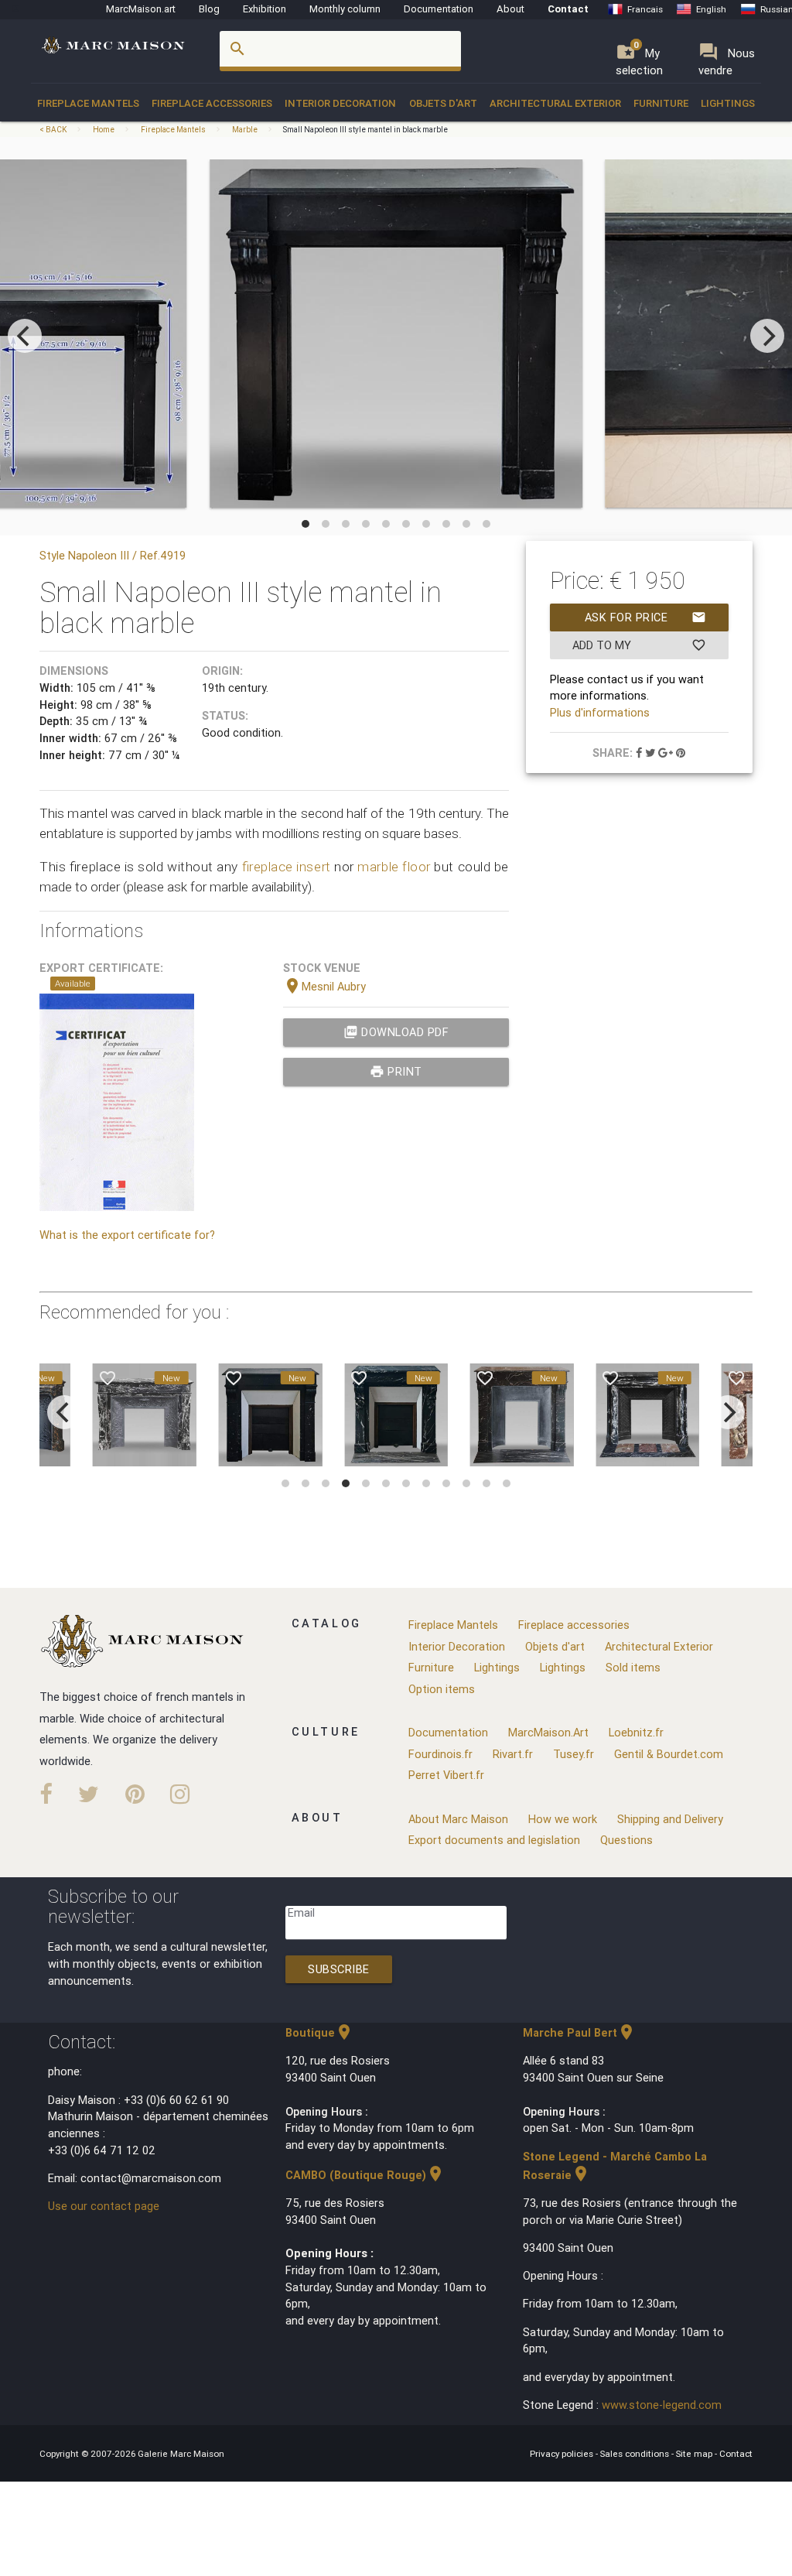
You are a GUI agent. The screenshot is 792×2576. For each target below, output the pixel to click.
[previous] (25, 336)
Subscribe (339, 1969)
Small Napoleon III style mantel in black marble (365, 130)
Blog (209, 9)
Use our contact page (104, 2206)
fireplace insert (287, 867)
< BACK (54, 130)
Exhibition (265, 9)
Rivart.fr (513, 1754)
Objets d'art (443, 103)
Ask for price (645, 617)
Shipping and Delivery (670, 1819)
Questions (626, 1840)
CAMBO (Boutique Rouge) (365, 2175)
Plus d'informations (600, 712)
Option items (442, 1689)
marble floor (394, 867)
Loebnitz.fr (636, 1732)
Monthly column (345, 9)
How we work (563, 1819)
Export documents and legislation (494, 1840)
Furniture (661, 103)
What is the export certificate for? (127, 1235)
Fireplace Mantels (88, 103)
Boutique (319, 2032)
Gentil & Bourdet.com (669, 1754)
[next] (767, 336)
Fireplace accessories (212, 103)
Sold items (633, 1667)
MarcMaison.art (141, 9)
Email (301, 1912)
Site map (695, 2453)
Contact (568, 9)
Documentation (439, 9)
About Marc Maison (458, 1819)
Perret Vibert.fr (446, 1775)
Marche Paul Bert (579, 2032)
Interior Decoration (340, 103)
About (510, 9)
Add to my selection (639, 648)
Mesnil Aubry (324, 986)
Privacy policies (563, 2453)
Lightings (728, 103)
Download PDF (396, 1032)
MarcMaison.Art (548, 1732)
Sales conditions (636, 2453)
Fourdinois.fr (440, 1754)
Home (104, 130)
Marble (245, 130)
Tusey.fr (574, 1754)
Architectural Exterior (555, 103)
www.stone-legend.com (662, 2405)
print (396, 1071)
